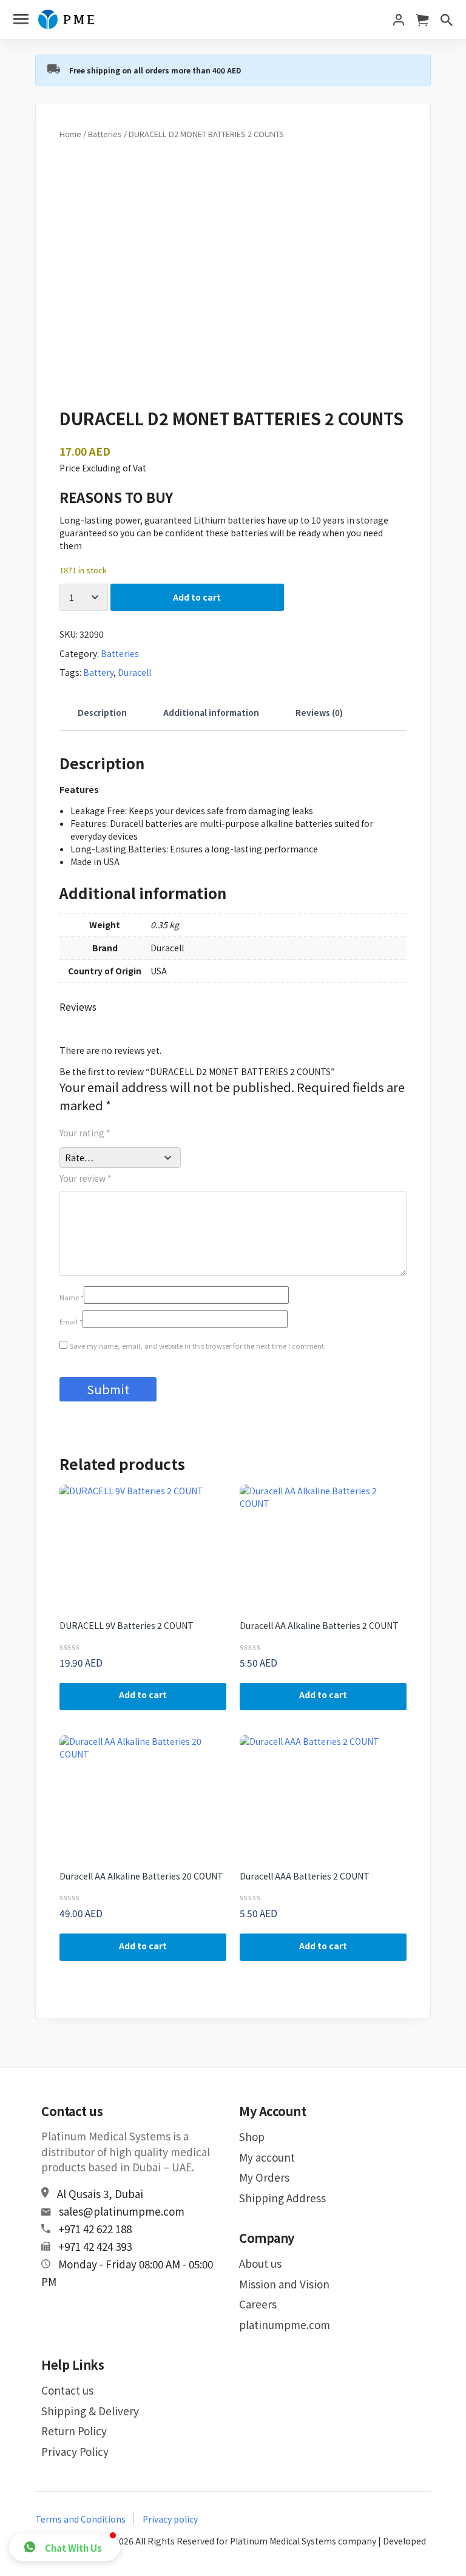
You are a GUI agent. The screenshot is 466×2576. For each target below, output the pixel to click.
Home (70, 134)
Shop (252, 2136)
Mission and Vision (284, 2284)
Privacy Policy (75, 2451)
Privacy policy (170, 2519)
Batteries (105, 134)
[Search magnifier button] (436, 9)
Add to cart (197, 597)
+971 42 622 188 (95, 2229)
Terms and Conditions (80, 2519)
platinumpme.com (285, 2325)
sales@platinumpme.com (122, 2211)
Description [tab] (102, 713)
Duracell (134, 672)
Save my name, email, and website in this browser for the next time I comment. (198, 1346)
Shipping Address (282, 2198)
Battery (98, 672)
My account (267, 2157)
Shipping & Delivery (90, 2411)
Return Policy (74, 2431)
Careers (258, 2304)
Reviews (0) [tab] (319, 713)
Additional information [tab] (211, 713)
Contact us (67, 2390)
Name (72, 1297)
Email (71, 1321)
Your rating (85, 1133)
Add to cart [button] (143, 1694)
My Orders (264, 2177)
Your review (86, 1178)
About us (260, 2263)
